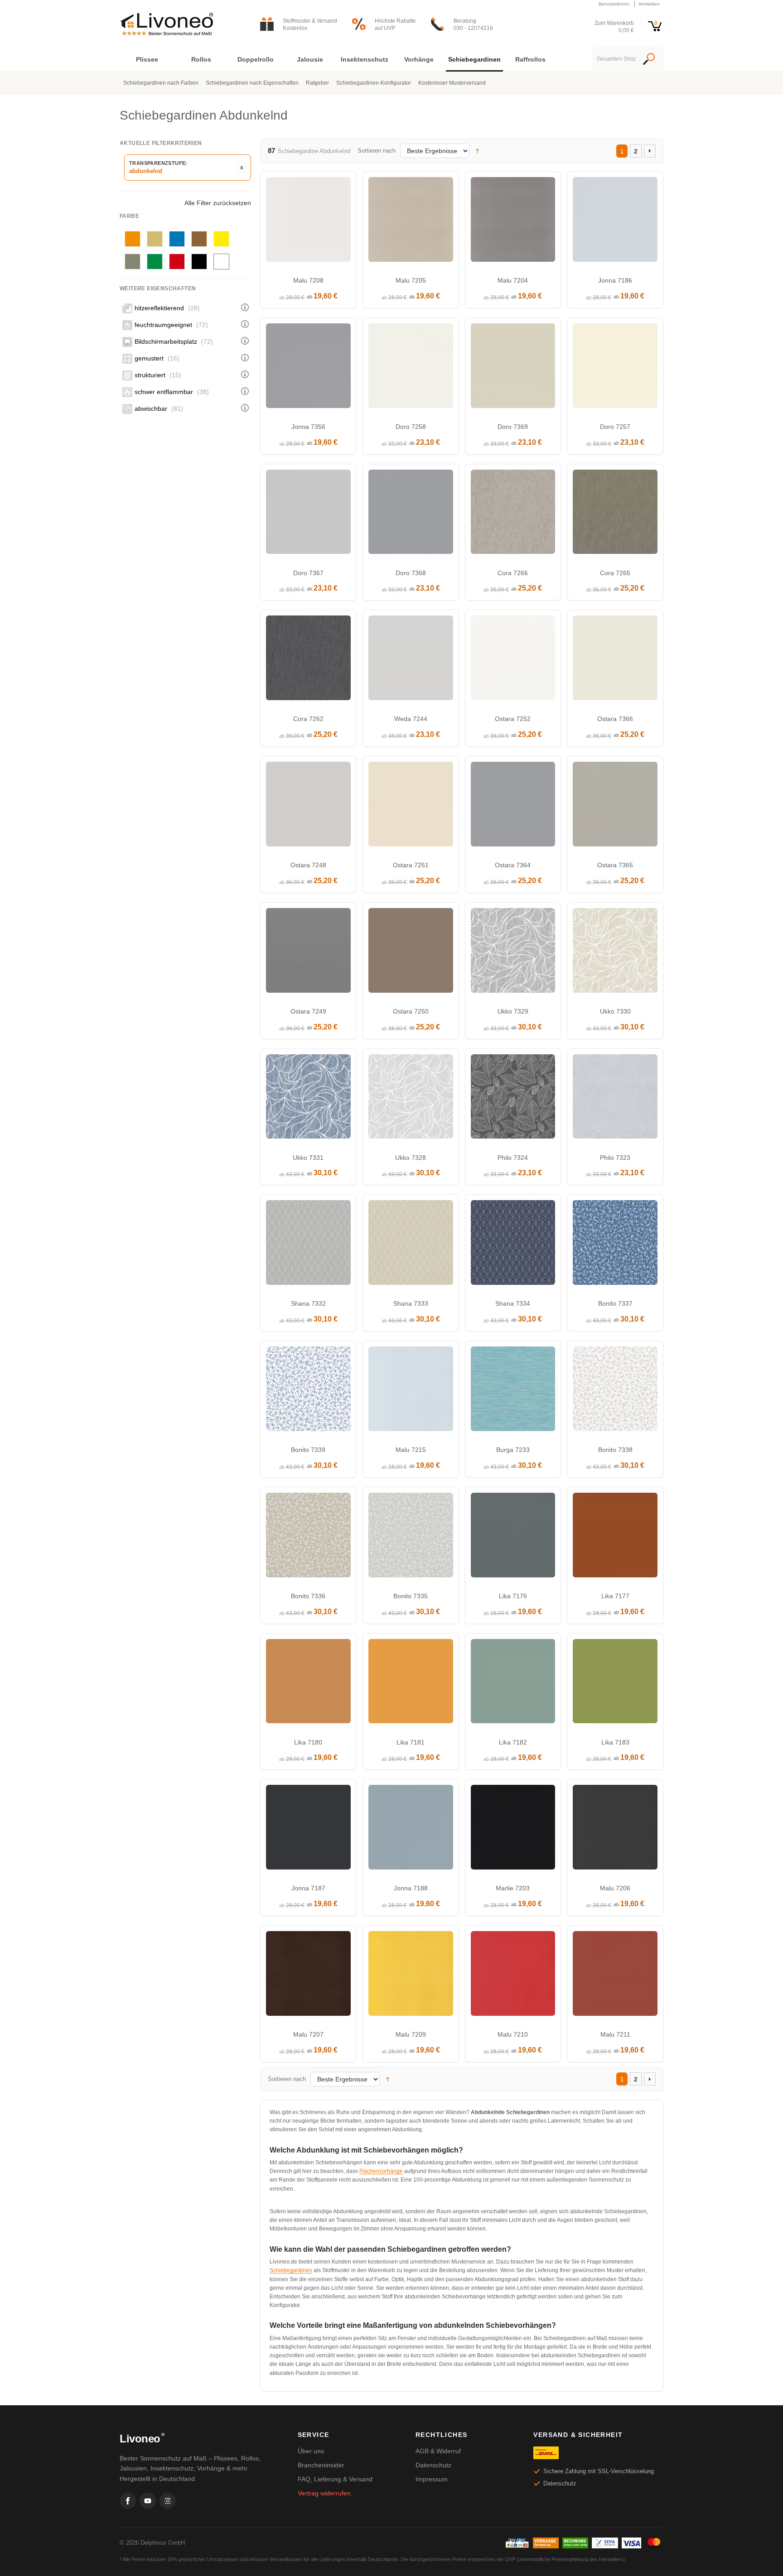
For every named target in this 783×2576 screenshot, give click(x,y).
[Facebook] (128, 2501)
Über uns (311, 2451)
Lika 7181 (411, 1742)
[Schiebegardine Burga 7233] (513, 1391)
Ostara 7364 (513, 865)
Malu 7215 (411, 1450)
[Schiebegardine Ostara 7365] (615, 806)
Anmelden (649, 4)
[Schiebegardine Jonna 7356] (308, 368)
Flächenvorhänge (381, 2171)
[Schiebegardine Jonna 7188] (411, 1829)
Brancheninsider (321, 2465)
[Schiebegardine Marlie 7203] (513, 1829)
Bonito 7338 (615, 1450)
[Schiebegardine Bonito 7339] (308, 1391)
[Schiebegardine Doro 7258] (411, 368)
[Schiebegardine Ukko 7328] (411, 1099)
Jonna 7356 (308, 427)
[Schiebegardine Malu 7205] (411, 222)
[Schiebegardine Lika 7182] (513, 1684)
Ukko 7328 (411, 1158)
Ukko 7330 (615, 1011)
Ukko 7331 (308, 1158)
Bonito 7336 (308, 1596)
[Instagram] (168, 2501)
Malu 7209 (411, 2034)
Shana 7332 (308, 1303)
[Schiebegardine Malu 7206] (615, 1829)
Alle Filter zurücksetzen (218, 203)
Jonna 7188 (411, 1888)
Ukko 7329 (513, 1011)
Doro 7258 (411, 427)
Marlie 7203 (513, 1888)
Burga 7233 (513, 1450)
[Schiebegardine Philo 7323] (615, 1099)
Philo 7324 (513, 1158)
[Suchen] (649, 60)
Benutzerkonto (614, 4)
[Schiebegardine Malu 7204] (513, 222)
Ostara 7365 (615, 865)
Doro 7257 (615, 427)
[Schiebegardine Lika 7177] (615, 1537)
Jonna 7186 (615, 280)
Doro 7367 (308, 573)
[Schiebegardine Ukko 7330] (615, 953)
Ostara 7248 (308, 865)
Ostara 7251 (411, 865)
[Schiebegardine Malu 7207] (308, 1976)
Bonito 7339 (308, 1450)
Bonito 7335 (411, 1596)
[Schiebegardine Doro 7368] (411, 514)
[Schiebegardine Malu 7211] (615, 1976)
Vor (650, 151)
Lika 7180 (308, 1742)
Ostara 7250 (411, 1011)
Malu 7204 (513, 280)
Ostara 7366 (615, 719)
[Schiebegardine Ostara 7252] (513, 660)
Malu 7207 (308, 2034)
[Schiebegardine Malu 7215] (411, 1391)
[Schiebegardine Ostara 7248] (308, 806)
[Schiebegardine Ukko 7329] (513, 953)
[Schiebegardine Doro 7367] (308, 514)
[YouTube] (148, 2501)
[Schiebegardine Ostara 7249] (308, 953)
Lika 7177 (615, 1596)
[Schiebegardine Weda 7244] (411, 660)
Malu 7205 (411, 280)
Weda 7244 (411, 719)
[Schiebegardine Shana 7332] (308, 1245)
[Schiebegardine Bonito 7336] (308, 1537)
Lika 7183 (615, 1742)
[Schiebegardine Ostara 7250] (411, 953)
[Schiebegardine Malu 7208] (308, 222)
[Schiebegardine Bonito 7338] (615, 1391)
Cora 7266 (513, 573)
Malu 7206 (615, 1888)
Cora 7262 (308, 719)
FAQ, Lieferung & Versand (335, 2479)
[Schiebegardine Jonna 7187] (308, 1829)
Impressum (432, 2479)
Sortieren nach (377, 151)
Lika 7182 (513, 1742)
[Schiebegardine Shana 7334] (513, 1245)
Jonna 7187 (308, 1888)
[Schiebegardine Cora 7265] (615, 514)
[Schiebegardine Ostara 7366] (615, 660)
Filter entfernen (242, 168)
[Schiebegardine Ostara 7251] (411, 806)
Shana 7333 (411, 1303)
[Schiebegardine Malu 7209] (411, 1976)
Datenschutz (433, 2465)
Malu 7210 (513, 2034)
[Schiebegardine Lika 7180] (308, 1684)
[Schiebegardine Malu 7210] (513, 1976)
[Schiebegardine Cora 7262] (308, 660)
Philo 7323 (615, 1158)
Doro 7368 (411, 573)
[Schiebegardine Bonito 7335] (411, 1537)
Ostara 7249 (308, 1011)
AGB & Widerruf (438, 2451)
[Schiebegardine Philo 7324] (513, 1099)
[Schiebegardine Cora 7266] (513, 514)
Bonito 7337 (615, 1303)
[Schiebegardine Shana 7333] (411, 1245)
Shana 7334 (513, 1303)
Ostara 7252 (513, 719)
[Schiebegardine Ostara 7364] (513, 806)
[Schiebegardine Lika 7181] (411, 1684)
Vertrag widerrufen (324, 2493)
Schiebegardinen (291, 2270)
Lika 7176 (513, 1596)
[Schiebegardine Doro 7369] (513, 368)
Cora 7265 (615, 573)
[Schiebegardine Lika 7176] (513, 1537)
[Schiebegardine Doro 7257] (615, 368)
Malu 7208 (308, 280)
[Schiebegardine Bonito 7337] (615, 1245)
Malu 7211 (615, 2034)
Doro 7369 (513, 427)
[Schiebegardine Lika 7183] (615, 1684)
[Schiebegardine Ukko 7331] (308, 1099)
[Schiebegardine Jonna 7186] (615, 222)
